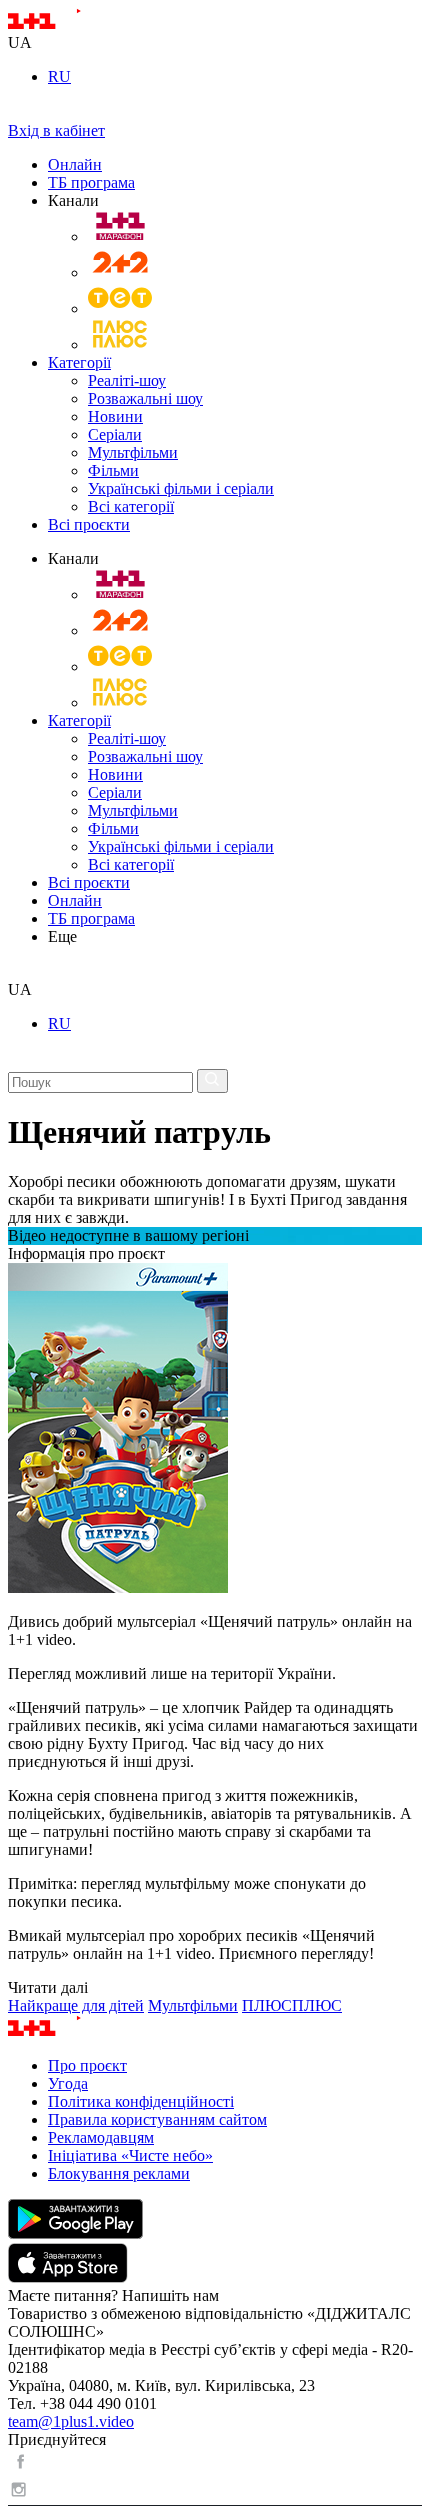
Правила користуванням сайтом (157, 2119)
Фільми (113, 470)
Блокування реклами (119, 2173)
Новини (115, 416)
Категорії (79, 362)
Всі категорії (131, 506)
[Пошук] (212, 1081)
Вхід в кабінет (56, 130)
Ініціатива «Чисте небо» (130, 2155)
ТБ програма (91, 182)
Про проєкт (87, 2065)
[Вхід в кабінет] (16, 112)
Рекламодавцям (101, 2137)
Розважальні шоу (145, 398)
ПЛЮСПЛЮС (292, 2005)
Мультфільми (133, 452)
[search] (15, 971)
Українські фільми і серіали (181, 488)
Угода (68, 2083)
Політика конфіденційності (141, 2101)
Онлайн (75, 164)
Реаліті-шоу (127, 380)
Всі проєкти (89, 524)
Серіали (115, 434)
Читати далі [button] (48, 1987)
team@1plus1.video (71, 2421)
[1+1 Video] (70, 24)
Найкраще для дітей (76, 2005)
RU (59, 76)
